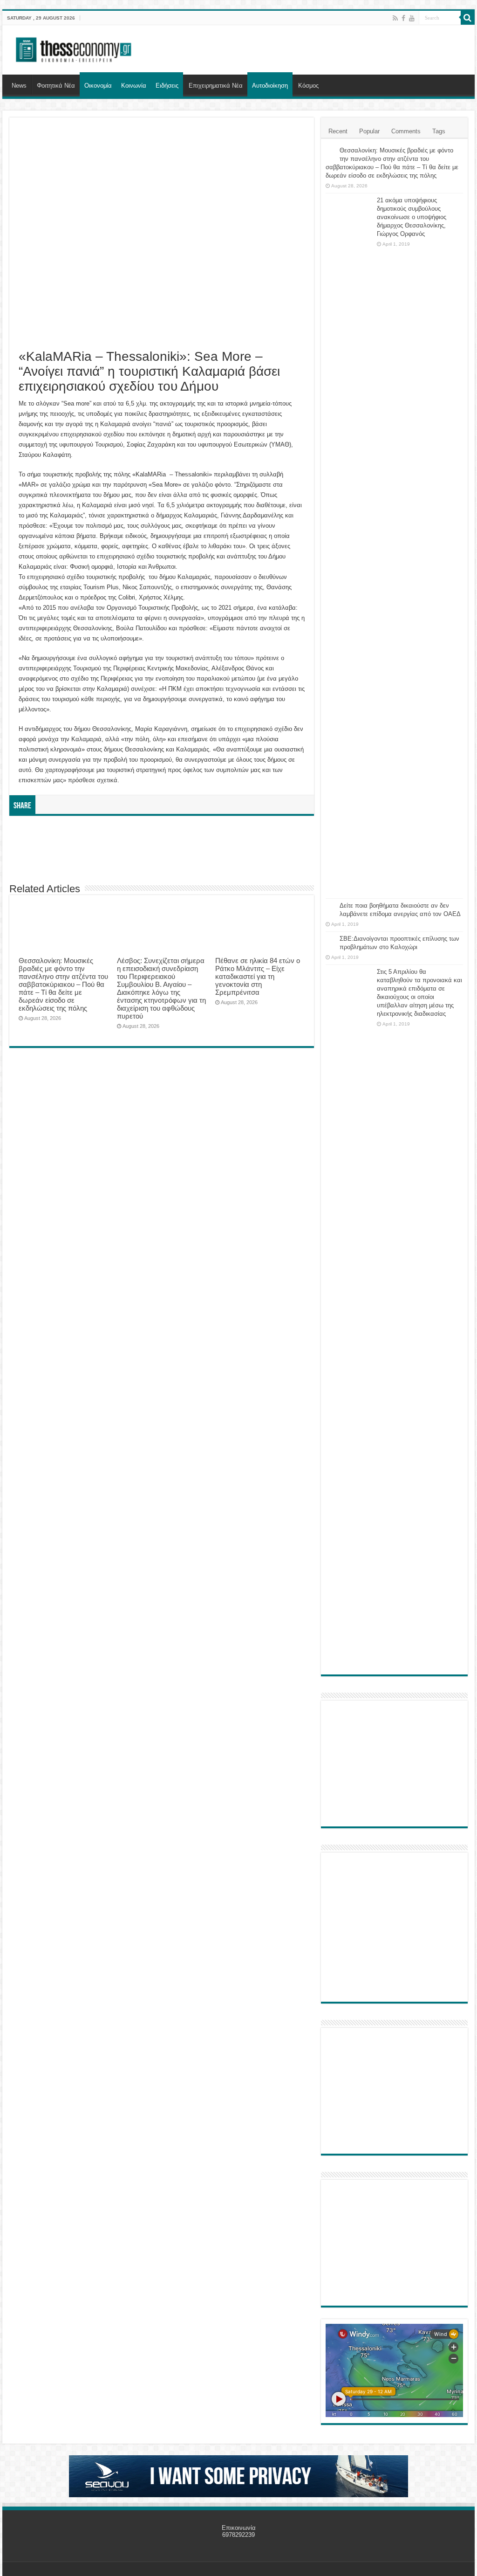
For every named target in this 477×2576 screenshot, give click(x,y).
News (19, 86)
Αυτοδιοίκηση (270, 86)
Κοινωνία (134, 86)
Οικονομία (98, 86)
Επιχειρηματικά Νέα (216, 86)
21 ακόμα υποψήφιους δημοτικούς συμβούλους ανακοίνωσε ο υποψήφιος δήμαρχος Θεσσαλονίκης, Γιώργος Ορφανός (412, 217)
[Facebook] (403, 18)
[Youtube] (412, 18)
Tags (439, 131)
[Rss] (395, 18)
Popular (369, 131)
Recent (338, 131)
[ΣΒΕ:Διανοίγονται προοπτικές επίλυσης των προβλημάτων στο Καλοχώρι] (330, 939)
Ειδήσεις (167, 86)
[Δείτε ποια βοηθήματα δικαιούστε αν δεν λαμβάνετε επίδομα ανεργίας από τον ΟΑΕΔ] (330, 906)
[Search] (468, 18)
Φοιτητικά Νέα (56, 86)
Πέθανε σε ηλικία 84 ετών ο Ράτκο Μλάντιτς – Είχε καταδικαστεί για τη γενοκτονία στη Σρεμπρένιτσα (258, 976)
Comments (406, 131)
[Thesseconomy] (75, 48)
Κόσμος (308, 86)
